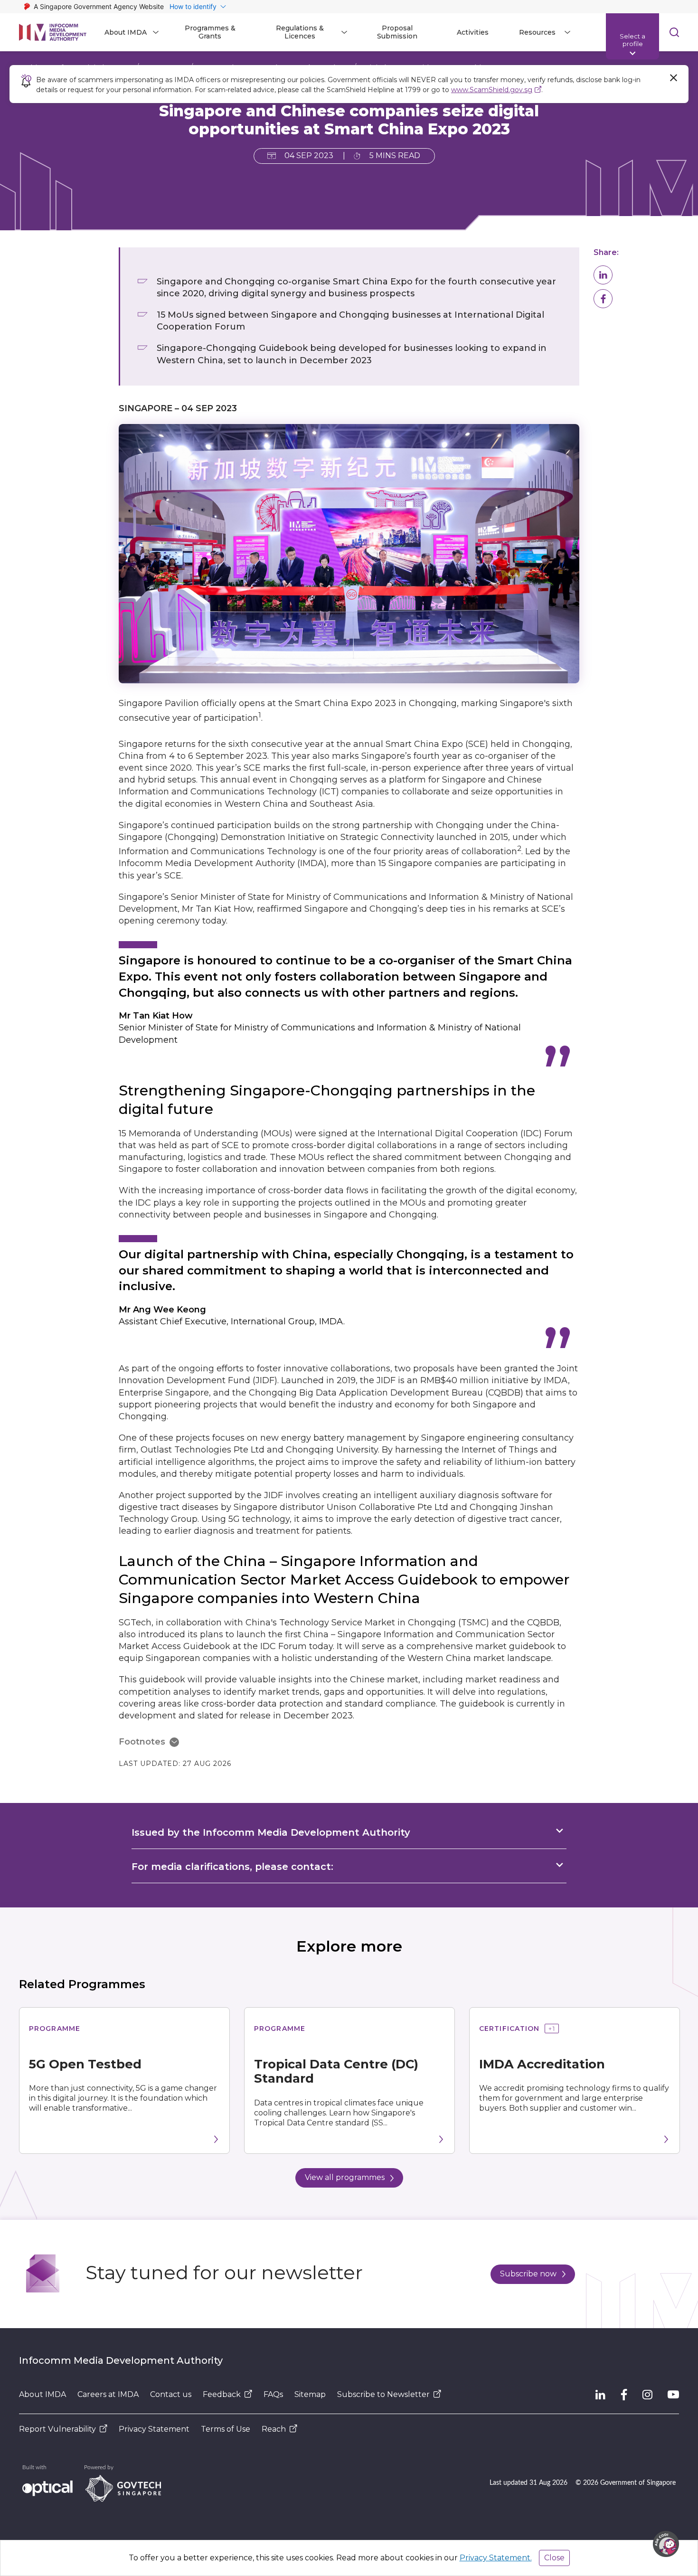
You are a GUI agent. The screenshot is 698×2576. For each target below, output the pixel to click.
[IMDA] (53, 32)
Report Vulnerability (57, 2429)
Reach (274, 2429)
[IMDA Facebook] (624, 2395)
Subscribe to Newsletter (383, 2394)
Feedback (222, 2394)
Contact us (171, 2394)
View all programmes (345, 2177)
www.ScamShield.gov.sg (492, 90)
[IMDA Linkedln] (600, 2395)
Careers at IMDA (108, 2394)
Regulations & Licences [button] (300, 32)
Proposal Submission (397, 32)
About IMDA (42, 2394)
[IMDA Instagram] (647, 2395)
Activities (473, 32)
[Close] (673, 78)
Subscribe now (528, 2274)
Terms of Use (226, 2429)
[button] (603, 275)
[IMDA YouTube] (673, 2395)
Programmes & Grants (210, 32)
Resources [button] (537, 32)
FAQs (273, 2394)
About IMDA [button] (126, 32)
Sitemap (310, 2394)
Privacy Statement (154, 2429)
